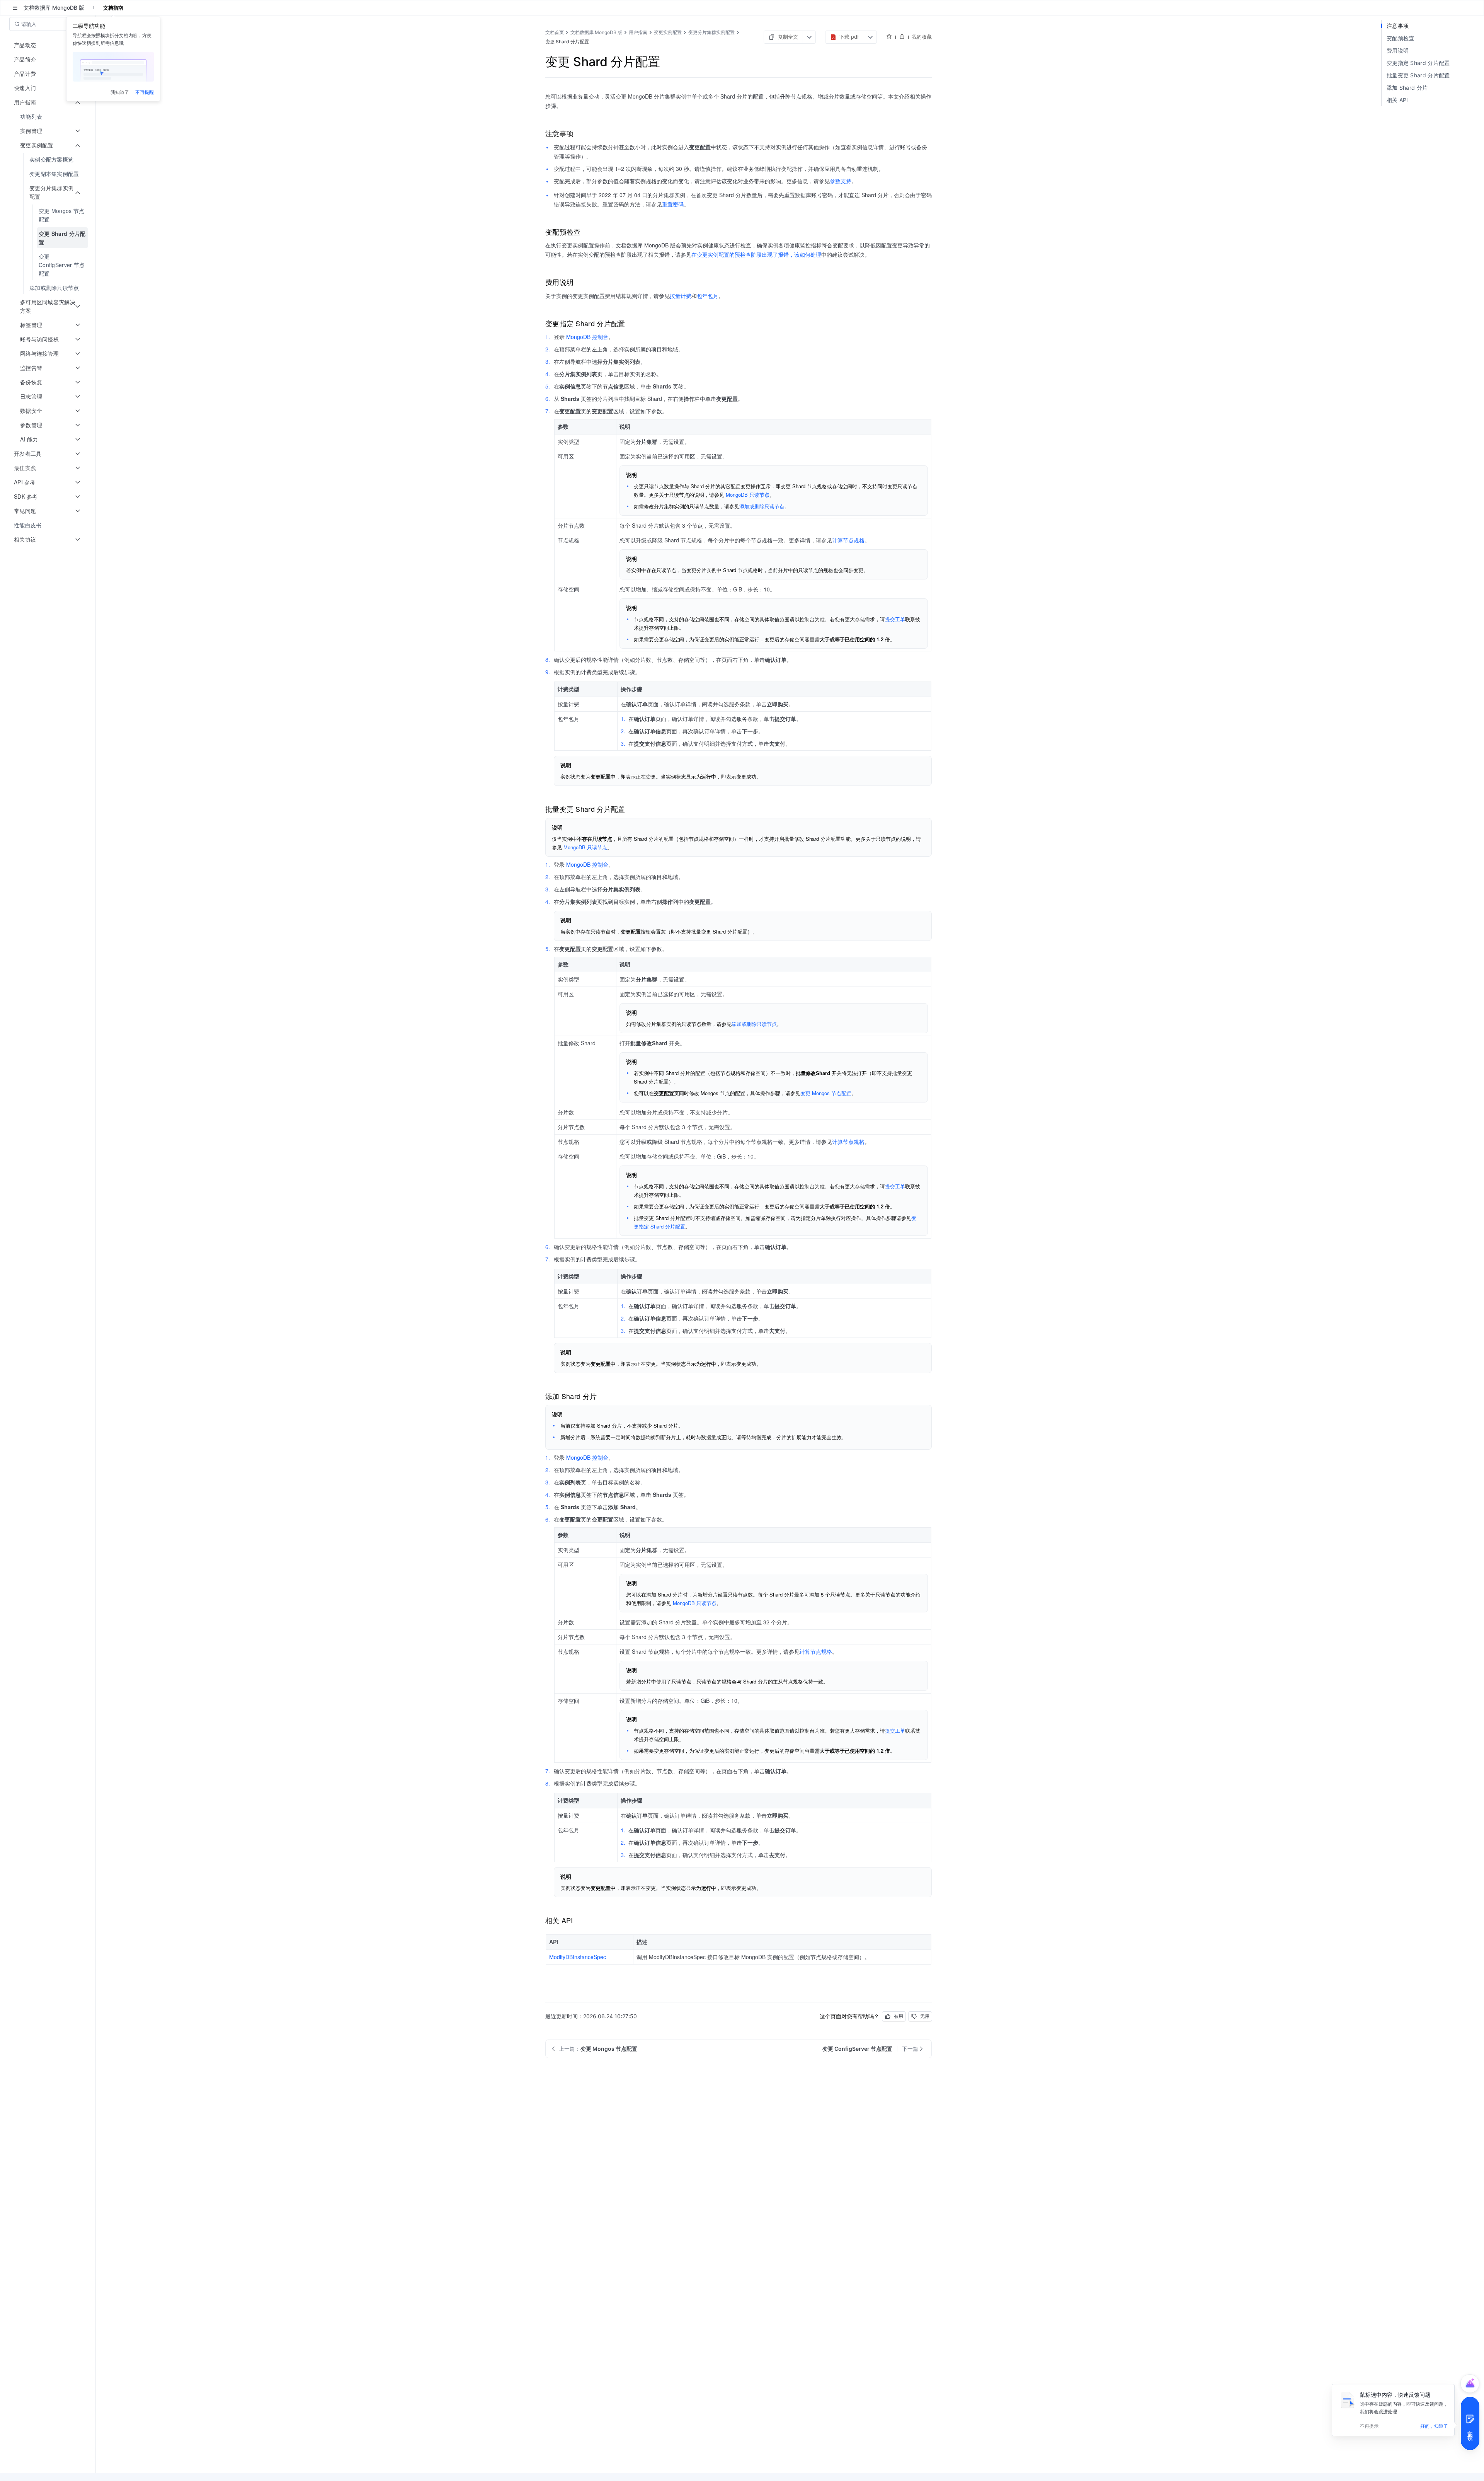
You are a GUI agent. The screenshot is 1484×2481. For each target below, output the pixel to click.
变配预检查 (1401, 38)
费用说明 (1398, 50)
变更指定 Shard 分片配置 (1418, 63)
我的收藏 (922, 37)
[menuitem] (49, 117)
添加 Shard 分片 (1407, 88)
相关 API (1397, 100)
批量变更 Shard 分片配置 (1418, 75)
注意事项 (1398, 26)
